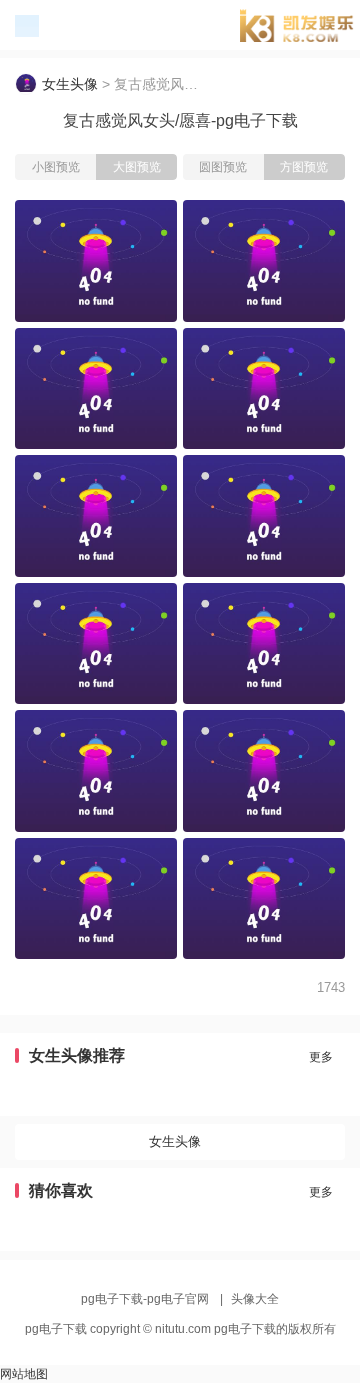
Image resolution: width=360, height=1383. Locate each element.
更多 (321, 1057)
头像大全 (255, 1299)
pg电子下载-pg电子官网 (304, 28)
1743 (331, 987)
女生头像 (70, 84)
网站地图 (24, 1374)
